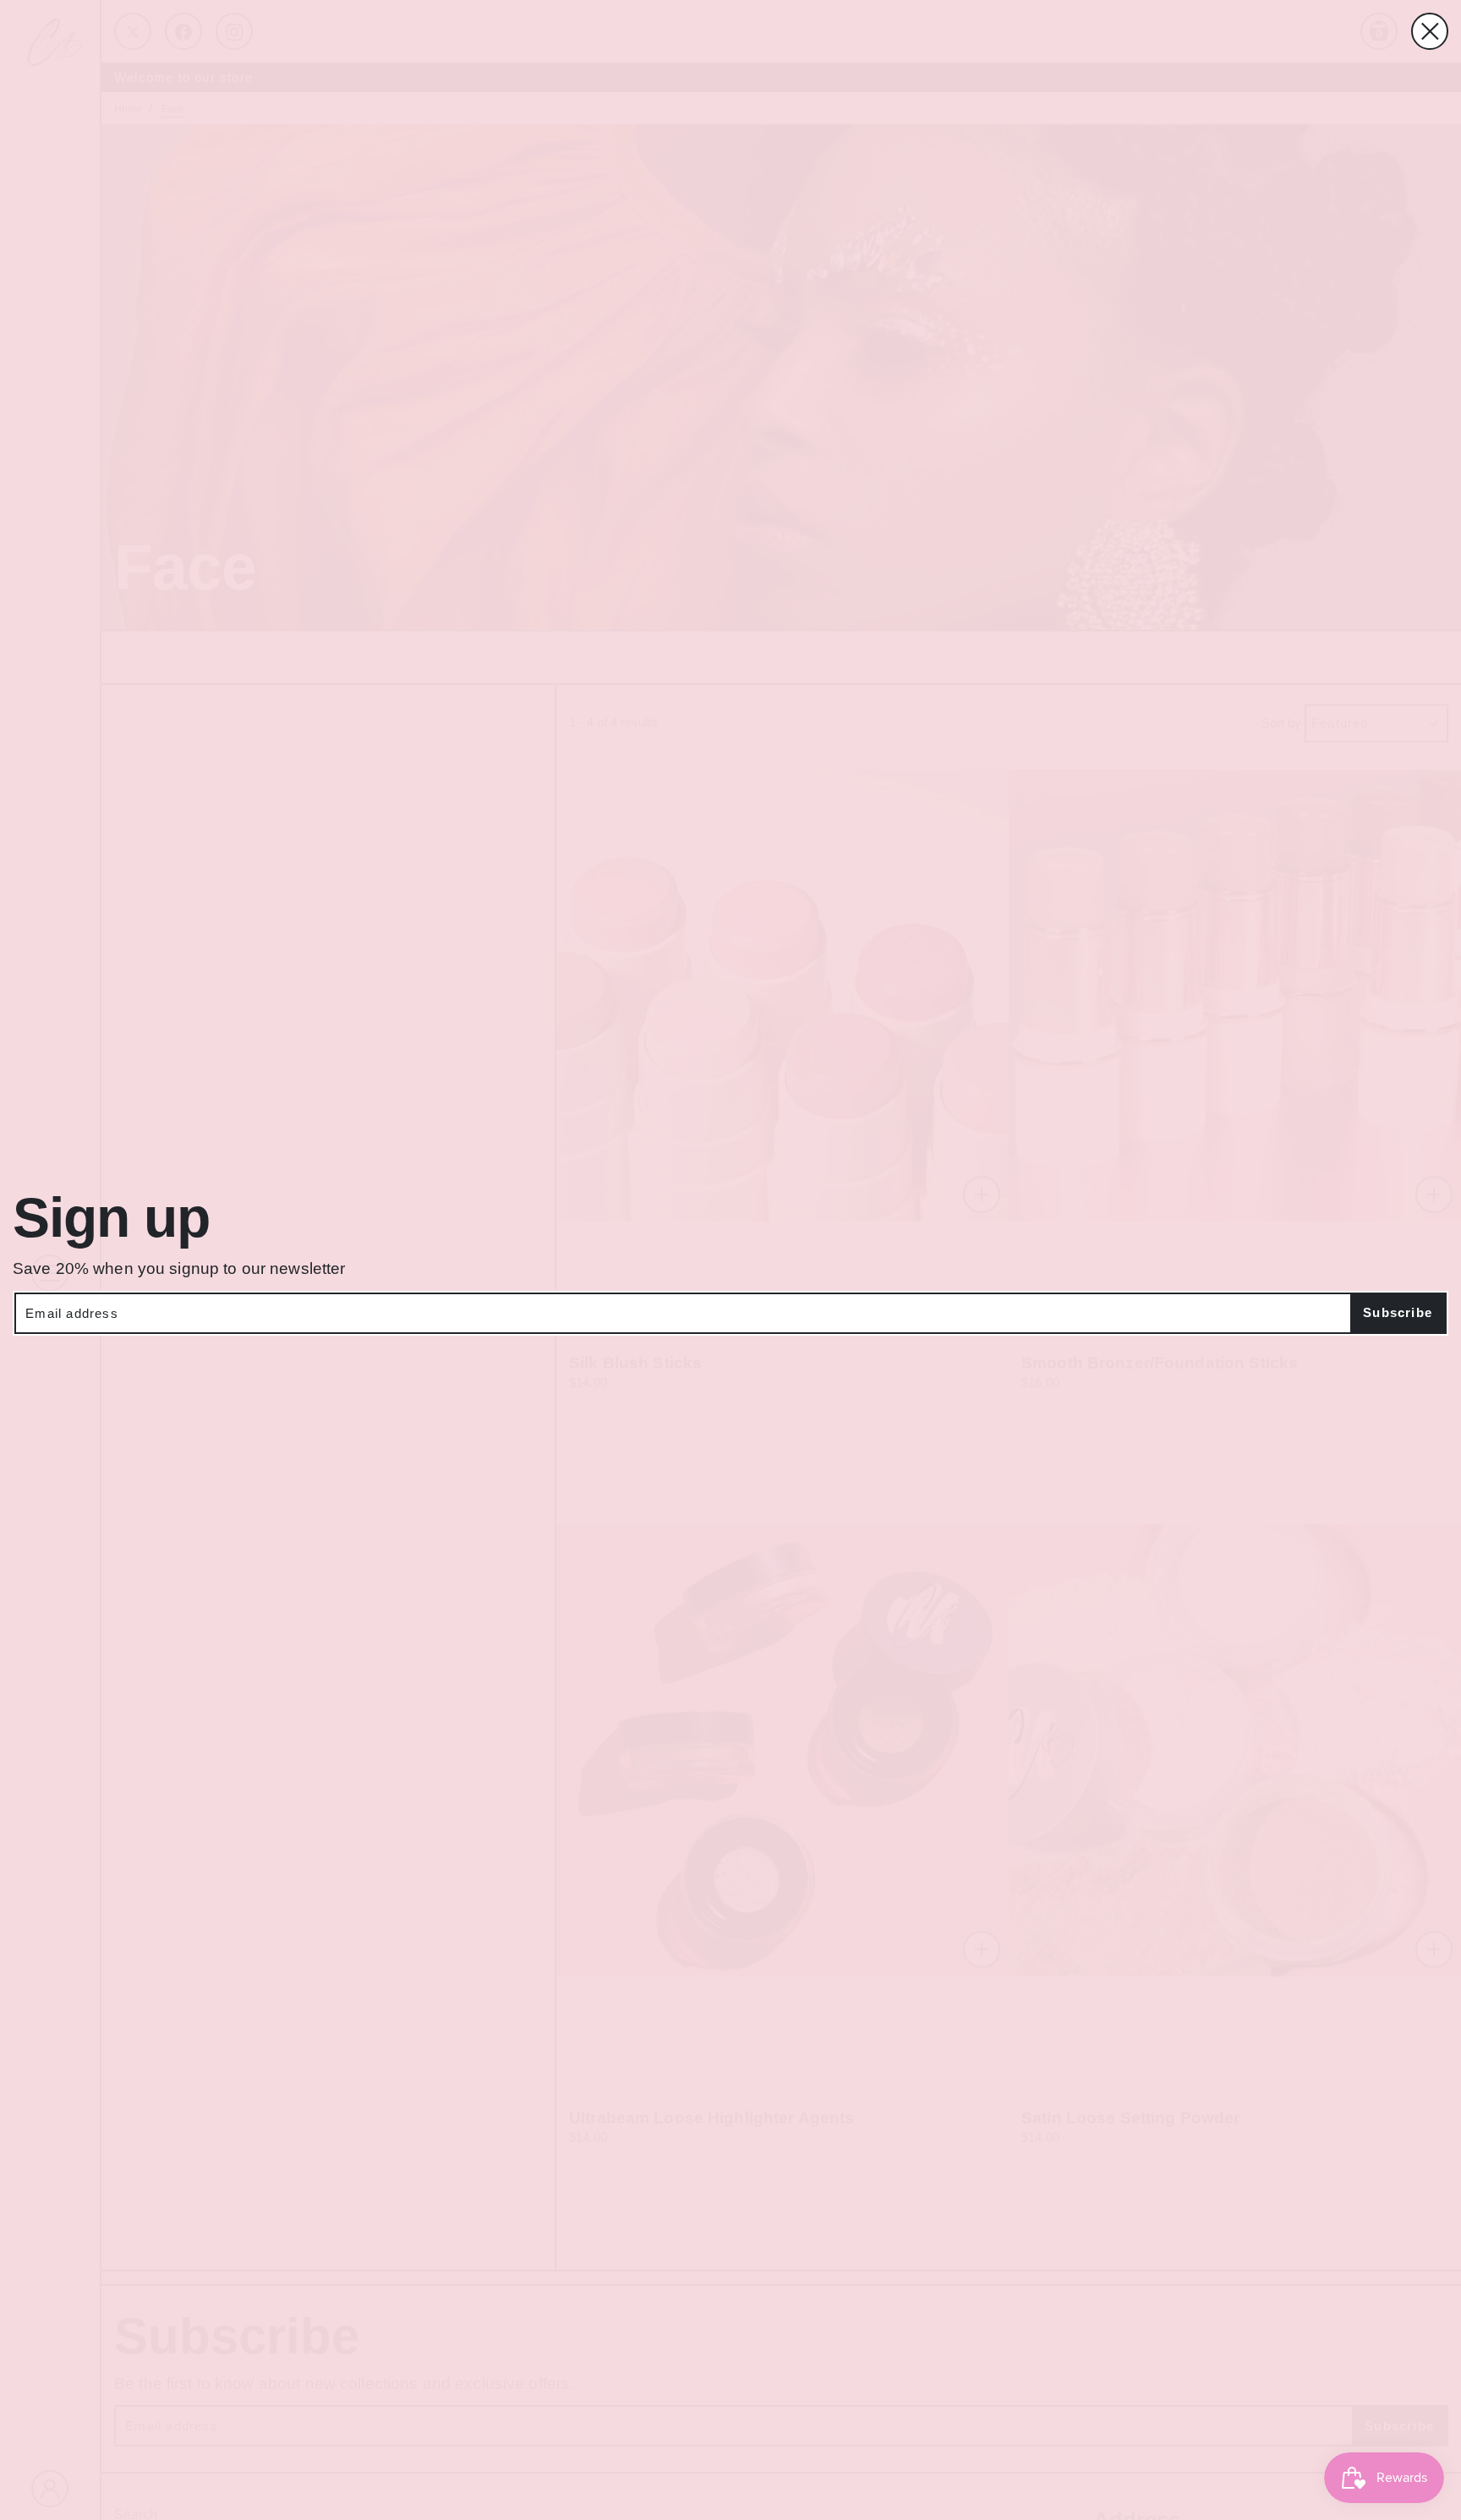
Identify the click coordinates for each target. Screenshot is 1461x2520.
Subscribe (1398, 1312)
